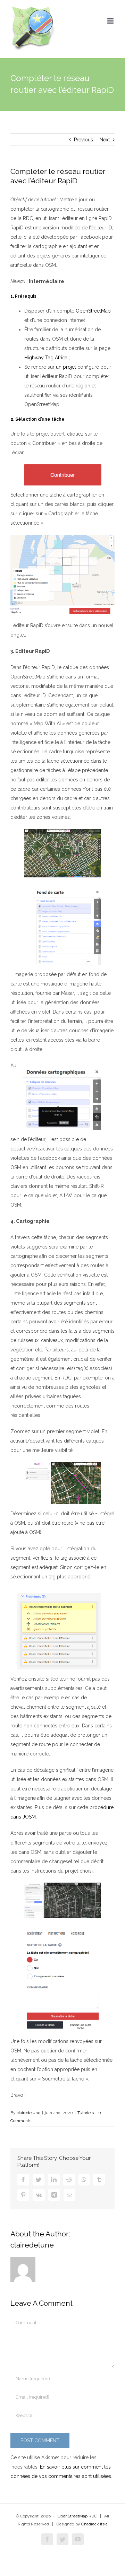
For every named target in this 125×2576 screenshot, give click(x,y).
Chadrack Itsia (94, 2524)
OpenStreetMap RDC (77, 2516)
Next (105, 140)
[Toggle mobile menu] (111, 21)
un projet (66, 367)
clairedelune (28, 2113)
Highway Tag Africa (46, 358)
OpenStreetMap (93, 311)
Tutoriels (86, 2113)
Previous (84, 140)
